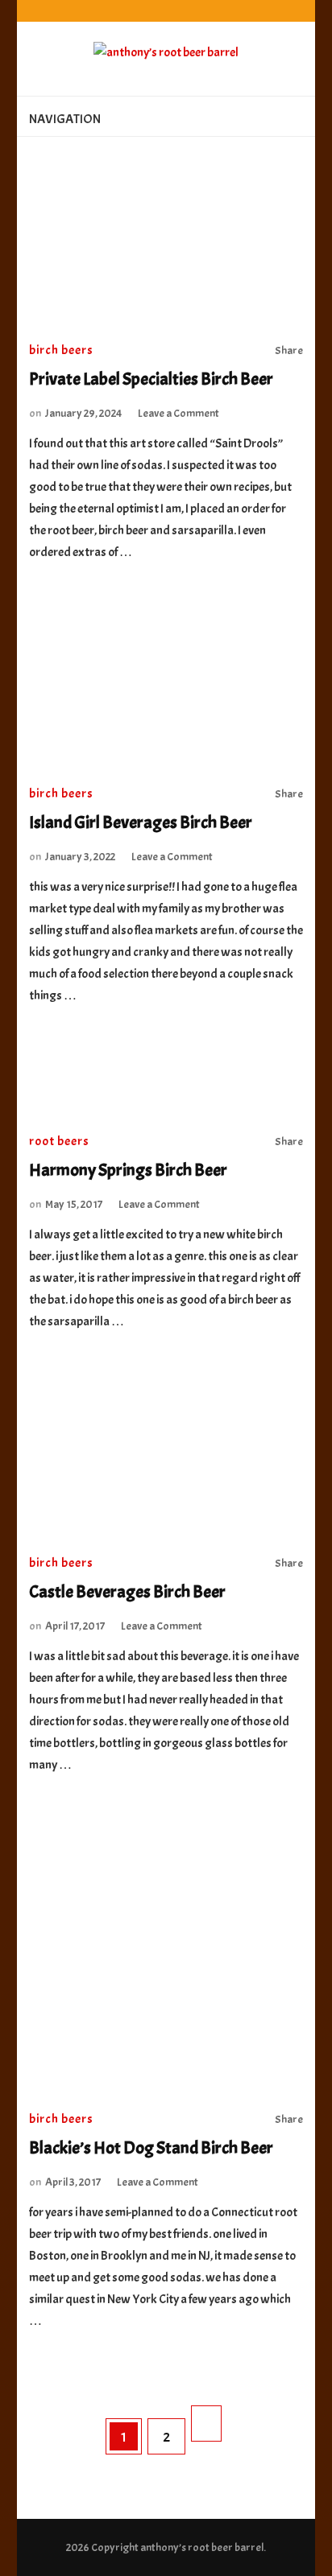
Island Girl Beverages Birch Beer (141, 822)
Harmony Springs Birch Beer (128, 1170)
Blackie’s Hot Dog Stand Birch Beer (151, 2148)
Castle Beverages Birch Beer (127, 1592)
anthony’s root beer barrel (202, 2547)
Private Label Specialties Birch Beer (151, 379)
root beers (59, 1141)
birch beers (61, 350)
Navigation (65, 119)
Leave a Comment (178, 413)
